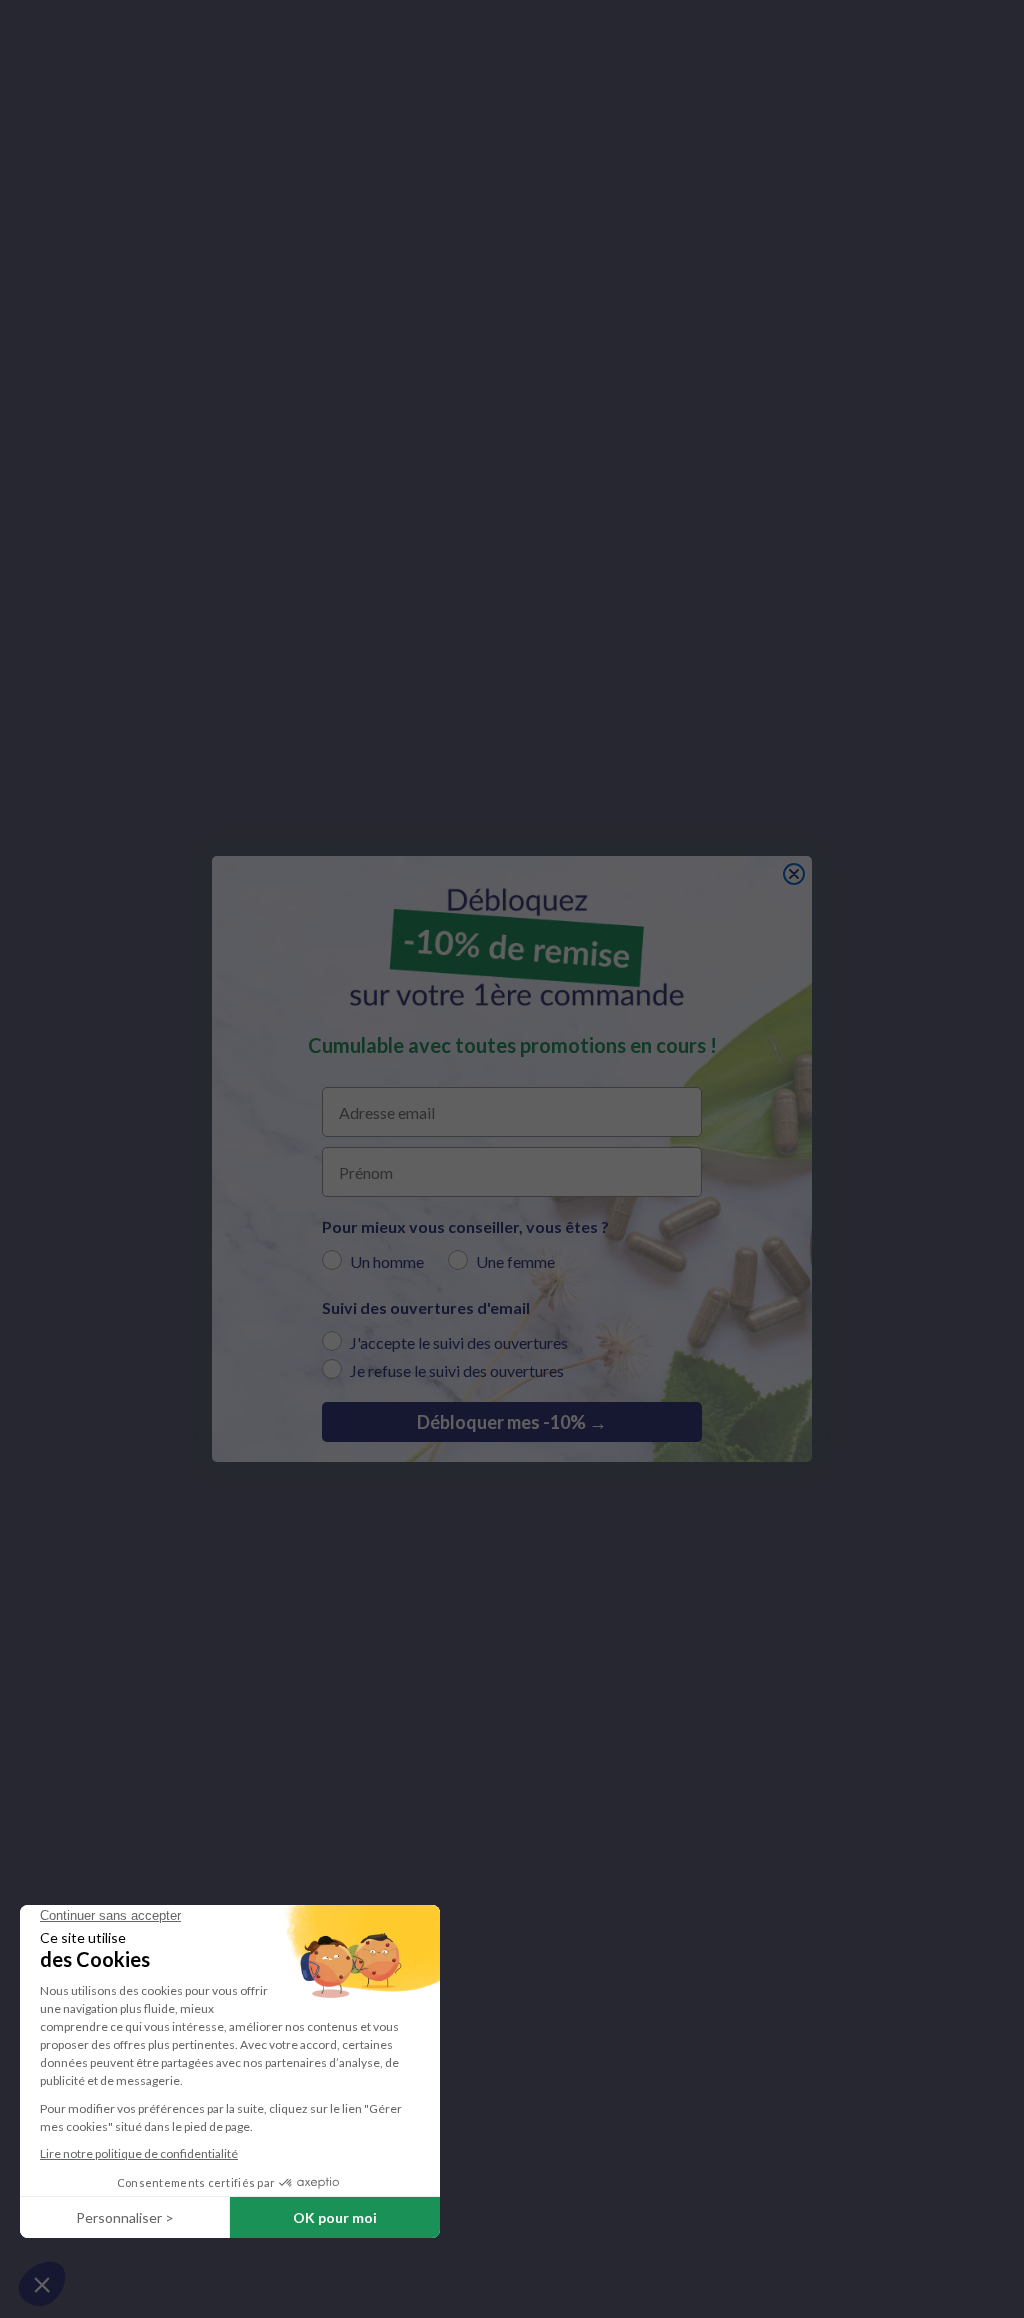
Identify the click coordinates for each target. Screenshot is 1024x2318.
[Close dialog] (794, 874)
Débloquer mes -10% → (512, 1422)
